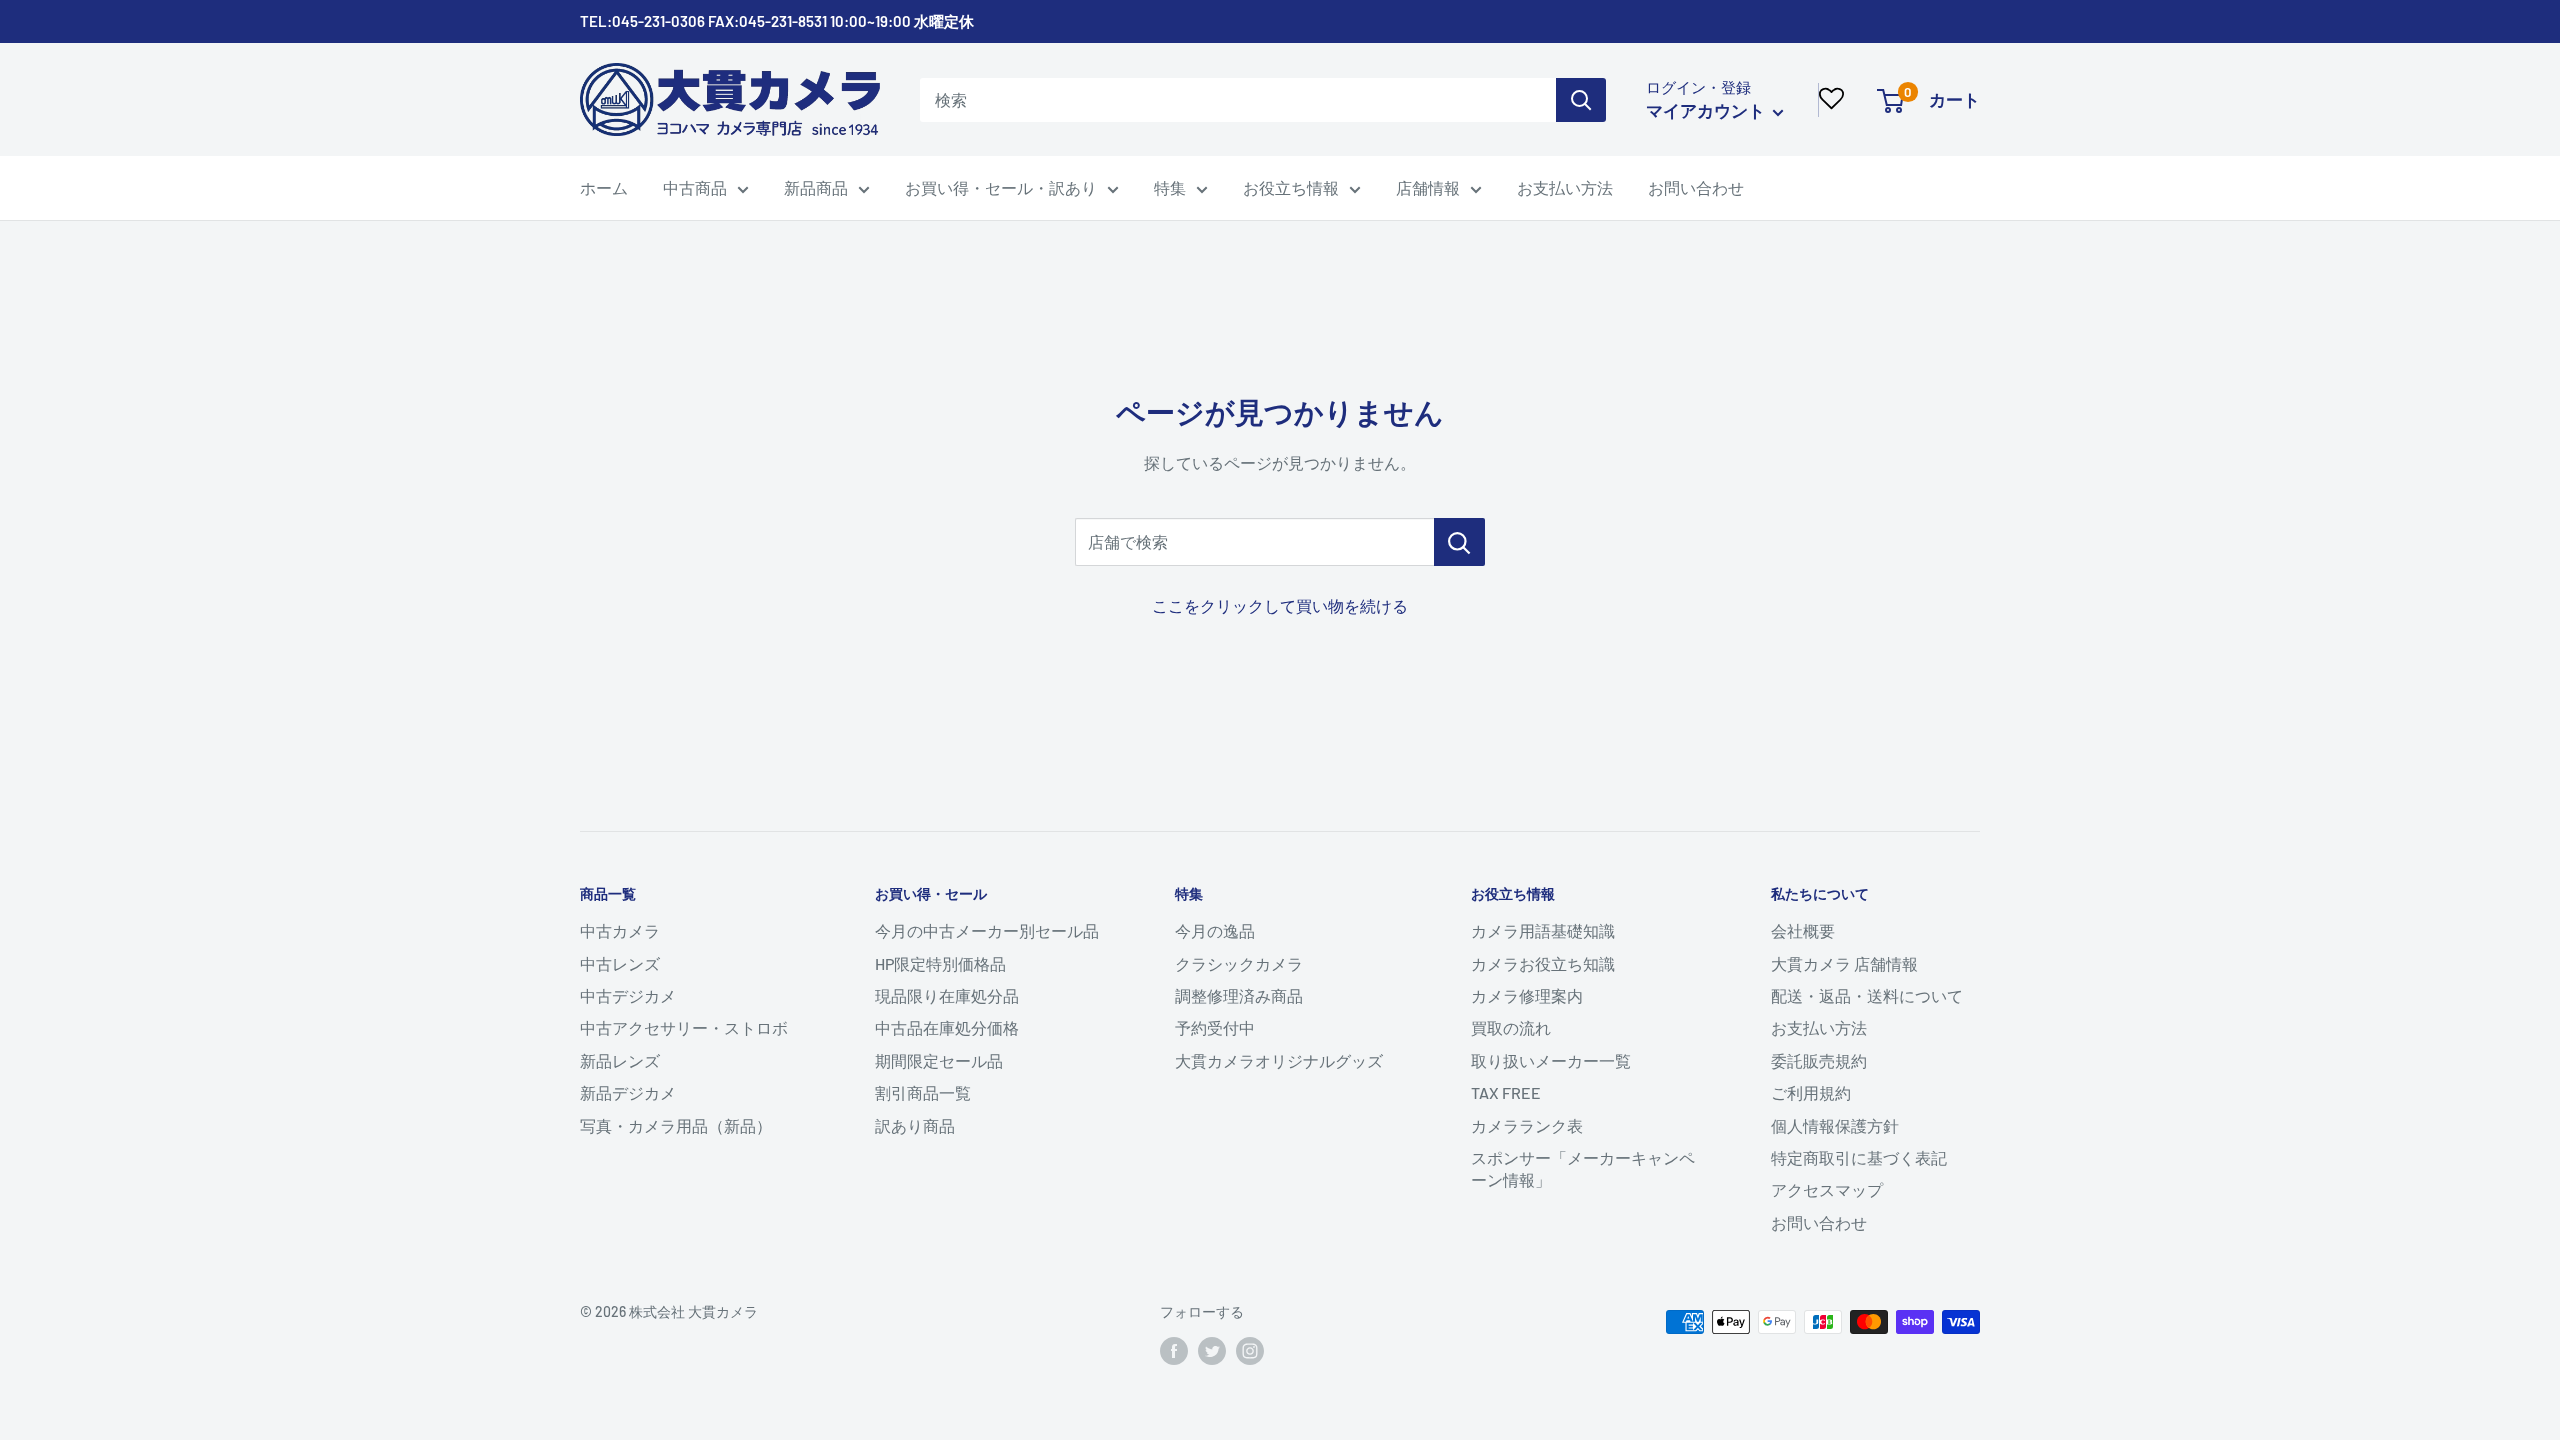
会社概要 (1803, 930)
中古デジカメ (628, 995)
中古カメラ (620, 930)
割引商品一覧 (923, 1092)
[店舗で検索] (1459, 542)
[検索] (1581, 100)
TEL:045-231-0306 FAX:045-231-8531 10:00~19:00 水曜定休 (777, 21)
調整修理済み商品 (1239, 995)
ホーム (604, 187)
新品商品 (816, 187)
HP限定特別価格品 (940, 963)
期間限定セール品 (939, 1060)
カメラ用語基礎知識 (1543, 930)
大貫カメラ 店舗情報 (1844, 963)
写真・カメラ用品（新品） (676, 1125)
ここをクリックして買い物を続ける (1280, 605)
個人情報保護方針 (1835, 1125)
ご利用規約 (1811, 1092)
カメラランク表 (1527, 1125)
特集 (1170, 187)
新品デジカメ (628, 1092)
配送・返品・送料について (1867, 995)
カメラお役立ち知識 (1543, 963)
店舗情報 (1428, 187)
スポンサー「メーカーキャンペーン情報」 (1583, 1168)
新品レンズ (620, 1060)
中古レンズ (620, 963)
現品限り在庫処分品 (947, 995)
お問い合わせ (1696, 187)
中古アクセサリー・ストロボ (684, 1027)
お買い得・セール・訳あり (1001, 187)
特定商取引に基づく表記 (1859, 1157)
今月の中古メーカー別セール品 (987, 930)
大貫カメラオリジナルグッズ (1279, 1060)
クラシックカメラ (1239, 963)
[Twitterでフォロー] (1212, 1351)
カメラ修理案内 (1527, 995)
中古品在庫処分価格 (947, 1027)
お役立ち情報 (1291, 187)
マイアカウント (1707, 110)
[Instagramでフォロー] (1250, 1351)
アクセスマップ (1827, 1189)
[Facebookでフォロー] (1174, 1351)
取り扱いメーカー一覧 (1551, 1060)
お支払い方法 (1565, 187)
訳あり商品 (915, 1125)
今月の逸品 (1215, 930)
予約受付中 (1215, 1027)
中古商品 (695, 187)
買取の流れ (1511, 1027)
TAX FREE (1506, 1092)
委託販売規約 (1819, 1060)
